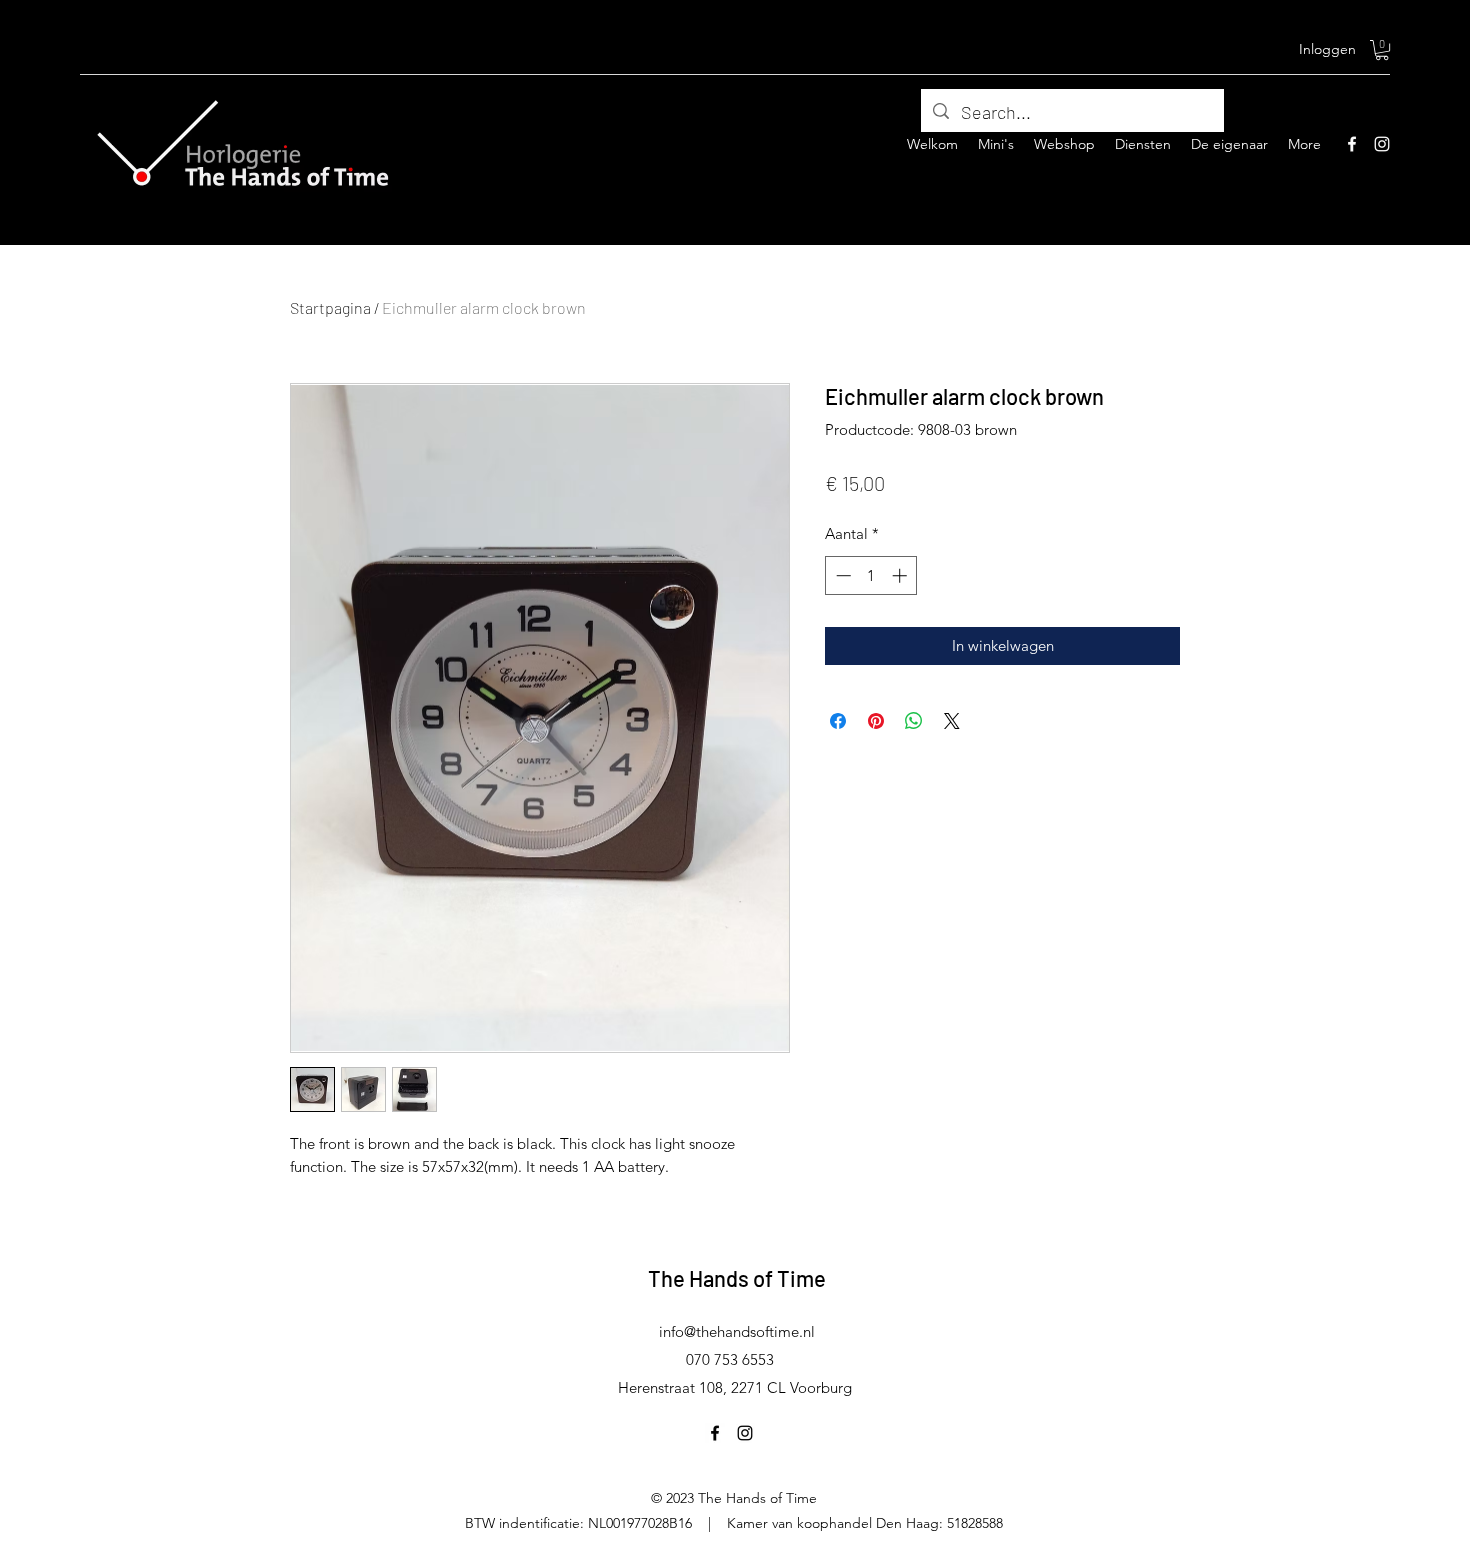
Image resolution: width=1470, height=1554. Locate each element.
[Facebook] (1352, 144)
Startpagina (330, 307)
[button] (1382, 50)
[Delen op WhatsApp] (914, 721)
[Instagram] (1382, 144)
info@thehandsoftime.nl (737, 1331)
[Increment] (901, 575)
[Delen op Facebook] (838, 721)
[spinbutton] (871, 575)
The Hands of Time (737, 1278)
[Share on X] (952, 721)
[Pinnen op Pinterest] (876, 721)
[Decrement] (841, 575)
